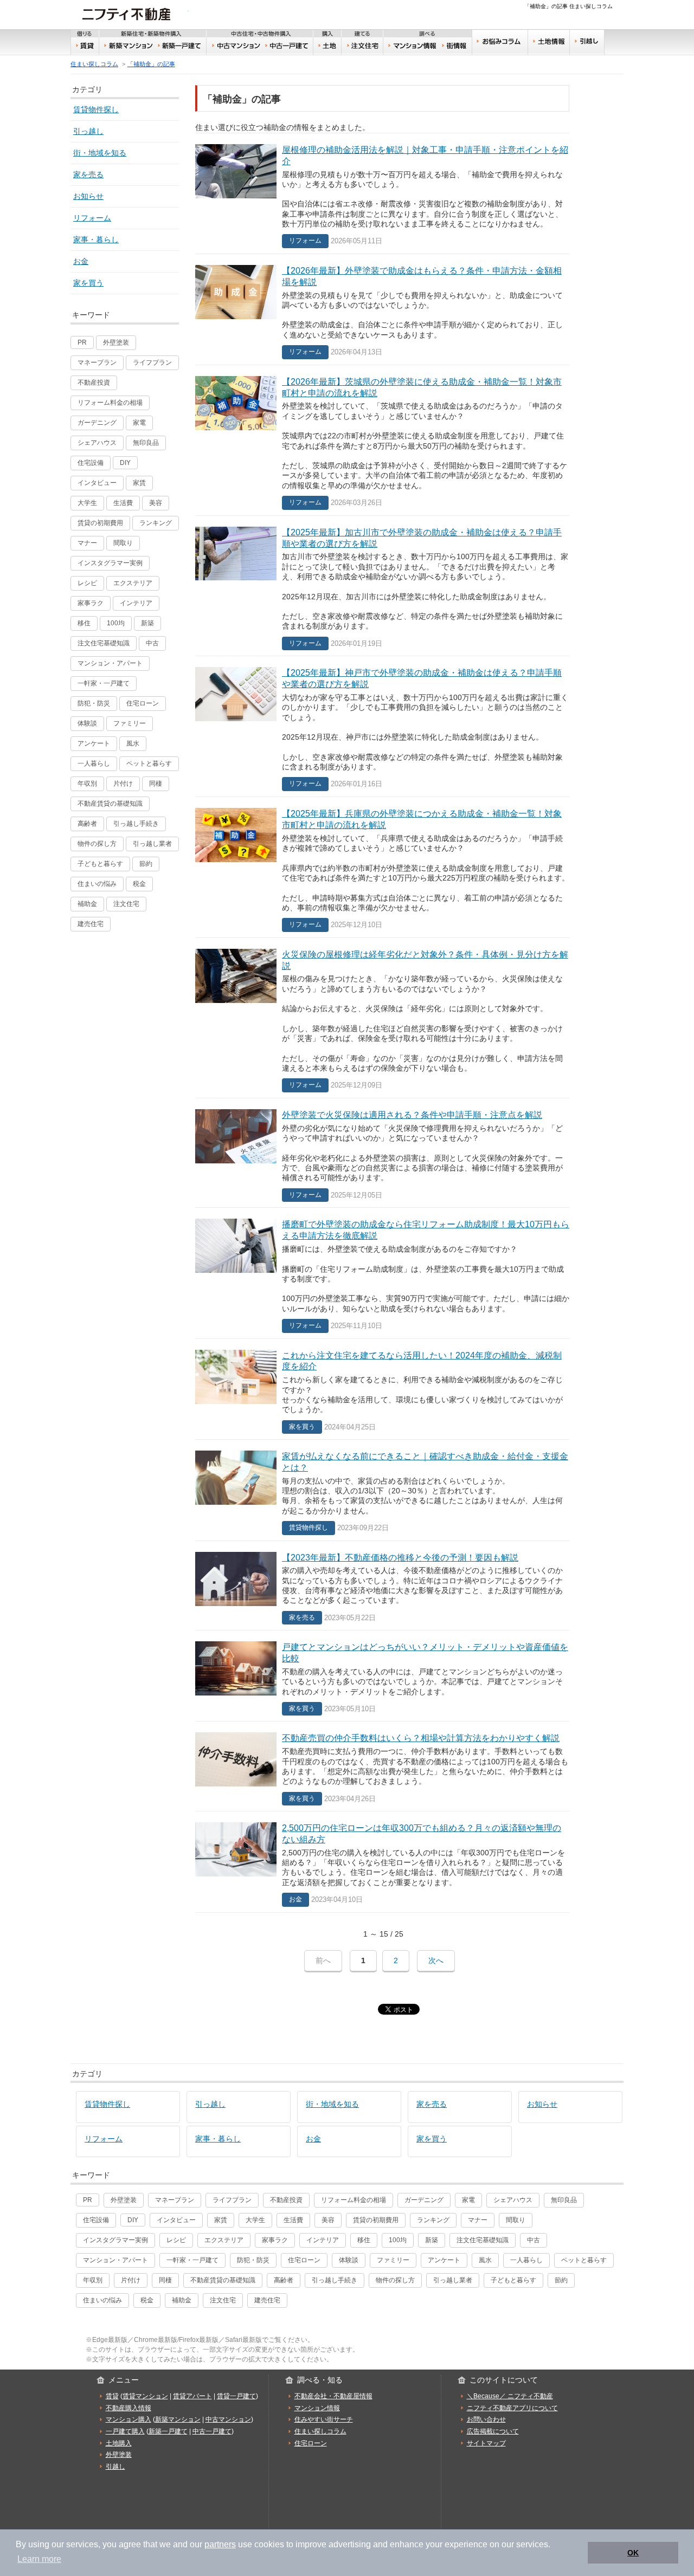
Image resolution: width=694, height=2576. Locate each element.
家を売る (88, 174)
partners (220, 2544)
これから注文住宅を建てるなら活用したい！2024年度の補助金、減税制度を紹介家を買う (382, 1389)
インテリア (136, 603)
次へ (436, 1960)
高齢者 (87, 824)
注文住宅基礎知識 (104, 643)
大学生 (87, 503)
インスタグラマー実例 (110, 563)
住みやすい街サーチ (456, 46)
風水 (133, 743)
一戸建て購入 (125, 2431)
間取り (123, 543)
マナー (87, 543)
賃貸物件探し (96, 109)
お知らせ (88, 196)
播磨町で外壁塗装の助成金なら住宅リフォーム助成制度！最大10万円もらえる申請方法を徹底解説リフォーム (382, 1273)
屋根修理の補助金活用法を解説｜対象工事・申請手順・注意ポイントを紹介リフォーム (382, 193)
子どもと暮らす (100, 864)
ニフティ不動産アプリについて (512, 2408)
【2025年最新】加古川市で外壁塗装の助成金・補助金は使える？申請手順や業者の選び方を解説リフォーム (382, 586)
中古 (152, 643)
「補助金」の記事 (151, 64)
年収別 (87, 784)
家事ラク (91, 603)
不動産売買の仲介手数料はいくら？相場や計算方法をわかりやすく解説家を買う (382, 1766)
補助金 (87, 904)
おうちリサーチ (412, 46)
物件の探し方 (97, 844)
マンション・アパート (110, 663)
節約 (146, 864)
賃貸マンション (145, 2396)
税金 (139, 884)
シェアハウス (97, 443)
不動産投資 (94, 383)
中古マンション (234, 46)
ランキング (156, 523)
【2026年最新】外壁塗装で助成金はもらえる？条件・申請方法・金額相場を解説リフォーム (382, 309)
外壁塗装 (116, 342)
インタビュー (97, 483)
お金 (81, 261)
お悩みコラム (500, 42)
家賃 (139, 483)
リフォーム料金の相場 (110, 403)
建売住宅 (91, 924)
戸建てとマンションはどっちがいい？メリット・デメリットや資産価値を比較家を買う (382, 1676)
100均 (116, 623)
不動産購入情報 (128, 2408)
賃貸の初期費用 (100, 523)
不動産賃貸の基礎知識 (110, 804)
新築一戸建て (181, 46)
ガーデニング (97, 423)
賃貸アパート (192, 2396)
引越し (587, 42)
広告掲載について (493, 2431)
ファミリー (130, 723)
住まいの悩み (97, 884)
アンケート (94, 743)
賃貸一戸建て (236, 2396)
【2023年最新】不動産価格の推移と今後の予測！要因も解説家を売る (382, 1586)
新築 (147, 623)
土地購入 (119, 2443)
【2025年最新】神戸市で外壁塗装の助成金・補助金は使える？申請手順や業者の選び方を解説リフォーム (382, 726)
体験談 (87, 723)
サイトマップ (486, 2443)
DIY (125, 463)
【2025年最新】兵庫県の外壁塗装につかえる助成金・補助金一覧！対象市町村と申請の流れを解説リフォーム (382, 867)
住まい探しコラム (94, 64)
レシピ (87, 583)
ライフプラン (152, 363)
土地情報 (549, 42)
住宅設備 (91, 463)
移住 (84, 623)
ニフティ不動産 (134, 14)
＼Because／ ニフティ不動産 (510, 2396)
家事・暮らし (96, 240)
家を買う (88, 283)
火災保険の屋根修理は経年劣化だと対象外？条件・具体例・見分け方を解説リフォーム (382, 1018)
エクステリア (133, 583)
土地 (328, 46)
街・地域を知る (100, 153)
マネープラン (97, 363)
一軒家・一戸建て (104, 683)
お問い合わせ (486, 2419)
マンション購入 (128, 2419)
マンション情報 (317, 2408)
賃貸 (85, 46)
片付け (123, 784)
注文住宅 (363, 46)
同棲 (156, 784)
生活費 (123, 503)
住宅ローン (143, 703)
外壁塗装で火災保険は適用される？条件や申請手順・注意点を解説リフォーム (382, 1153)
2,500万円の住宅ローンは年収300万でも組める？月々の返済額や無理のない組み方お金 (382, 1862)
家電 (139, 423)
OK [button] (633, 2553)
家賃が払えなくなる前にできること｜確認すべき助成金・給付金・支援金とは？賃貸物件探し (382, 1490)
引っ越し (88, 131)
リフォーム (92, 218)
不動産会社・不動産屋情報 (333, 2396)
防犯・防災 (94, 703)
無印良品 (146, 443)
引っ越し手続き (136, 824)
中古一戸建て (288, 46)
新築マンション (127, 46)
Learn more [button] (39, 2559)
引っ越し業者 (152, 844)
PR (82, 342)
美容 (156, 503)
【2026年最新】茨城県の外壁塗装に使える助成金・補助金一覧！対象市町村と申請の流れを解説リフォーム (382, 440)
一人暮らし (94, 763)
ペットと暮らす (149, 763)
